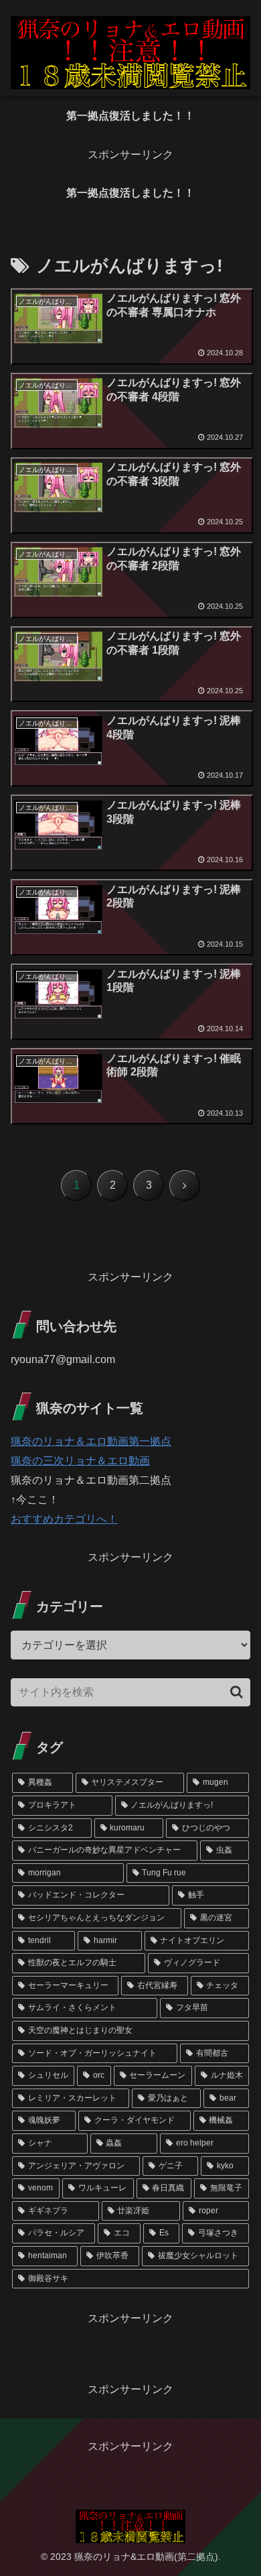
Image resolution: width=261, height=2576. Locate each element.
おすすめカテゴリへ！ (64, 1519)
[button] (237, 1692)
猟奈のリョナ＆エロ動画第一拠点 (91, 1441)
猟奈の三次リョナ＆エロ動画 (80, 1461)
